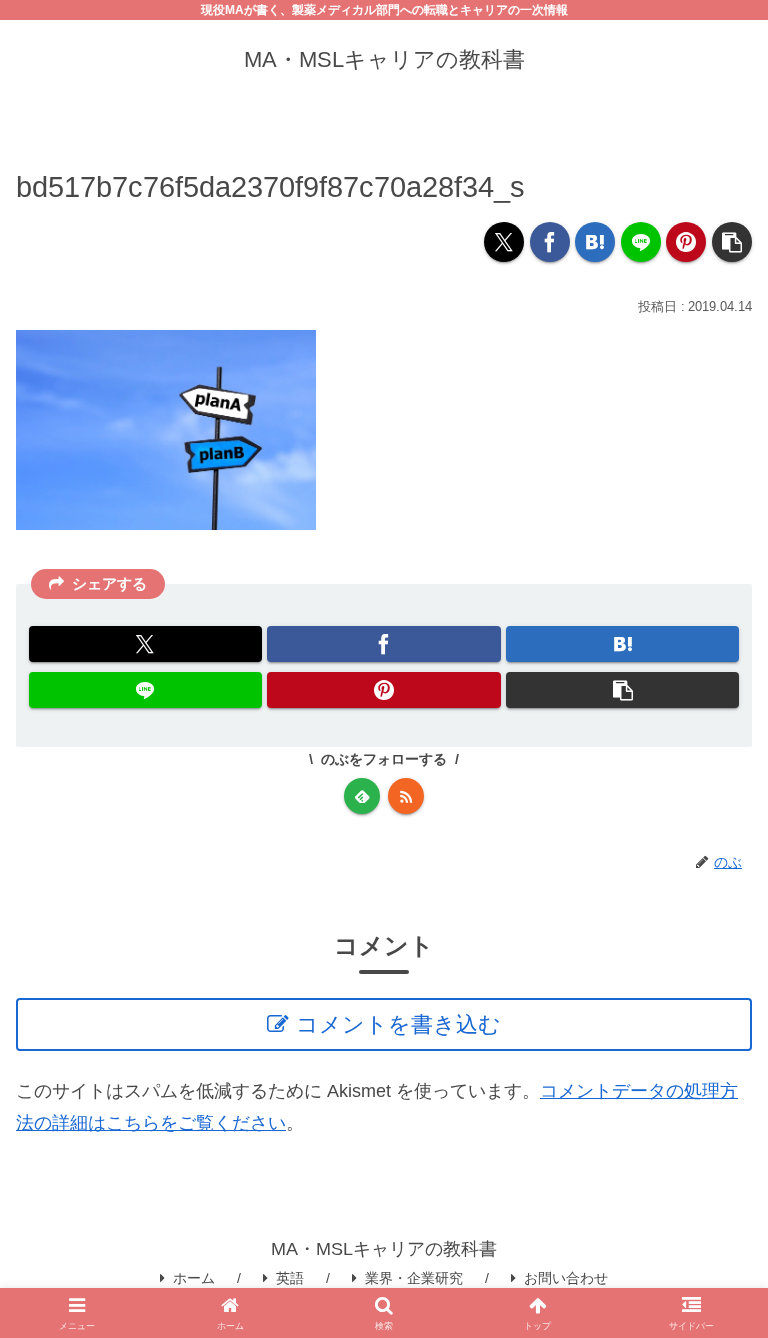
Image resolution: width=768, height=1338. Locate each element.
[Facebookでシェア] (550, 242)
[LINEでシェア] (641, 242)
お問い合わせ (566, 1278)
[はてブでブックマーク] (595, 242)
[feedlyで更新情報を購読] (362, 796)
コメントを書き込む (398, 1024)
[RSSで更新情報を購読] (406, 796)
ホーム (194, 1278)
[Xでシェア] (504, 242)
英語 (290, 1278)
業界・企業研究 (414, 1278)
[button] (732, 242)
